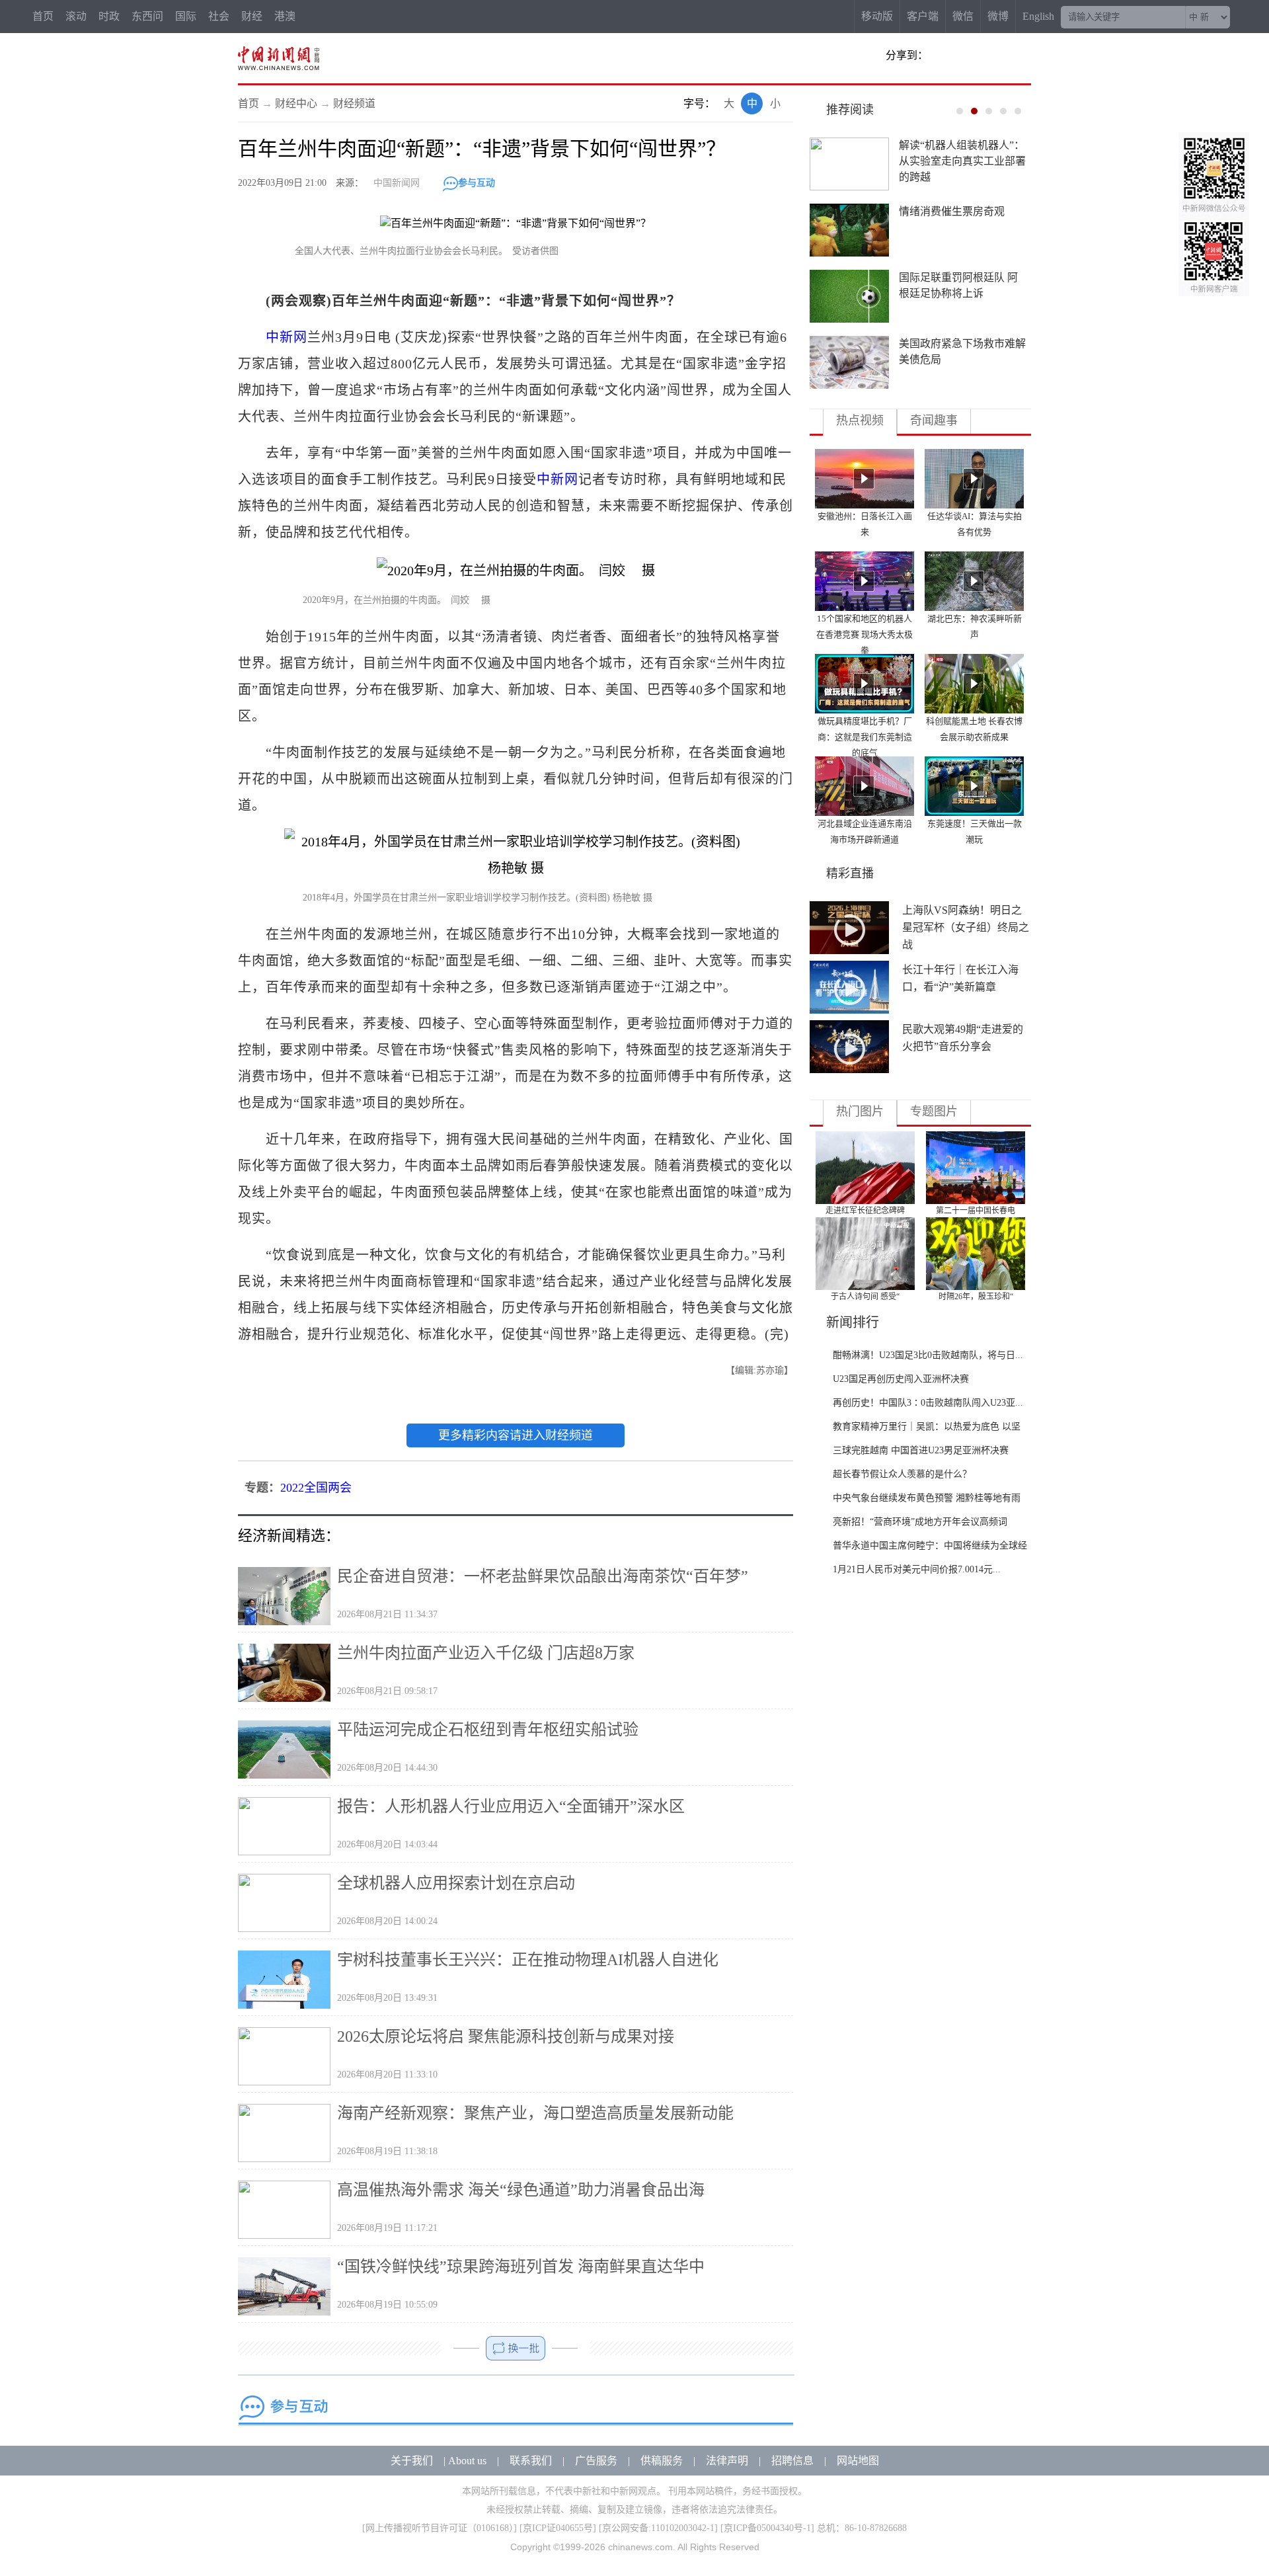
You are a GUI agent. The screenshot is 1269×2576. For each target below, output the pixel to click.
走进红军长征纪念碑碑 (865, 1211)
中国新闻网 (397, 183)
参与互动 (477, 183)
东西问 (147, 16)
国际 (186, 16)
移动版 (877, 16)
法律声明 (727, 2461)
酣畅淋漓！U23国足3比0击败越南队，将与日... (928, 1355)
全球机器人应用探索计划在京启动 (456, 1883)
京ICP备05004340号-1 (767, 2528)
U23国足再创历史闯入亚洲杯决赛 (901, 1379)
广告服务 (596, 2461)
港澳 (285, 16)
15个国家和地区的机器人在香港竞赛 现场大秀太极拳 (865, 634)
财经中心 (296, 103)
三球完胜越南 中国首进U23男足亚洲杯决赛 (921, 1450)
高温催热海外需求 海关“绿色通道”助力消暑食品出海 (521, 2190)
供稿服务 (662, 2461)
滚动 (76, 16)
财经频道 (354, 103)
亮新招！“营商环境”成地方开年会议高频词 (920, 1522)
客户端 (923, 16)
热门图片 (860, 1111)
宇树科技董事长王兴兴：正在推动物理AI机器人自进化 (528, 1960)
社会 (219, 16)
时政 (109, 16)
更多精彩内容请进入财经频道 (516, 1435)
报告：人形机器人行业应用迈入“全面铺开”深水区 (511, 1806)
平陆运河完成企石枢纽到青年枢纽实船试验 (488, 1730)
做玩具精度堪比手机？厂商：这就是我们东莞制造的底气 (865, 737)
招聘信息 (792, 2461)
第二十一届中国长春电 (976, 1211)
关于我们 (412, 2461)
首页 (43, 16)
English (1038, 16)
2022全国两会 (316, 1488)
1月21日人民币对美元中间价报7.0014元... (917, 1569)
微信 (963, 16)
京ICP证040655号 (558, 2528)
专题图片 (934, 1111)
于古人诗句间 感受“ (865, 1297)
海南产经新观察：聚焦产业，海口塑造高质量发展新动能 (535, 2113)
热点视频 (860, 421)
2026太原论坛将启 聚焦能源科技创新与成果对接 (506, 2036)
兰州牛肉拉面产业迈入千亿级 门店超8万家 (486, 1653)
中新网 (287, 337)
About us (467, 2461)
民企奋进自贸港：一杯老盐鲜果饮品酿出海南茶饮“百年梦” (543, 1576)
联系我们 (531, 2461)
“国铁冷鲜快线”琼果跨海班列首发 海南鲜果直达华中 (521, 2267)
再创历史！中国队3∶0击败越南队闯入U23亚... (928, 1403)
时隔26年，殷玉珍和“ (976, 1297)
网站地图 (858, 2461)
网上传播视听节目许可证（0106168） (440, 2528)
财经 (252, 16)
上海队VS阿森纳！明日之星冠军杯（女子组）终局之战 (966, 927)
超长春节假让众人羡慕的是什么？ (902, 1474)
